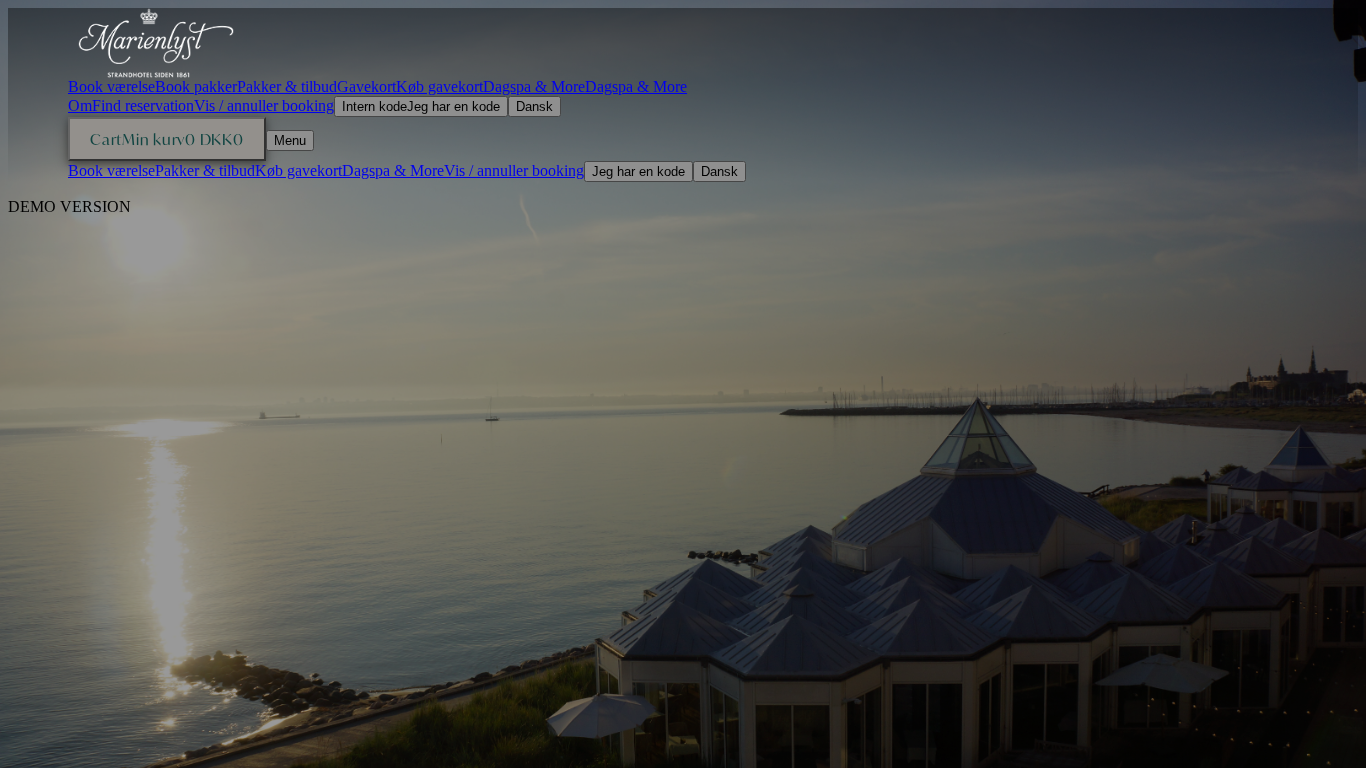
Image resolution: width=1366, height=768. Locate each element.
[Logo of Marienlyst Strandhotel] (156, 43)
